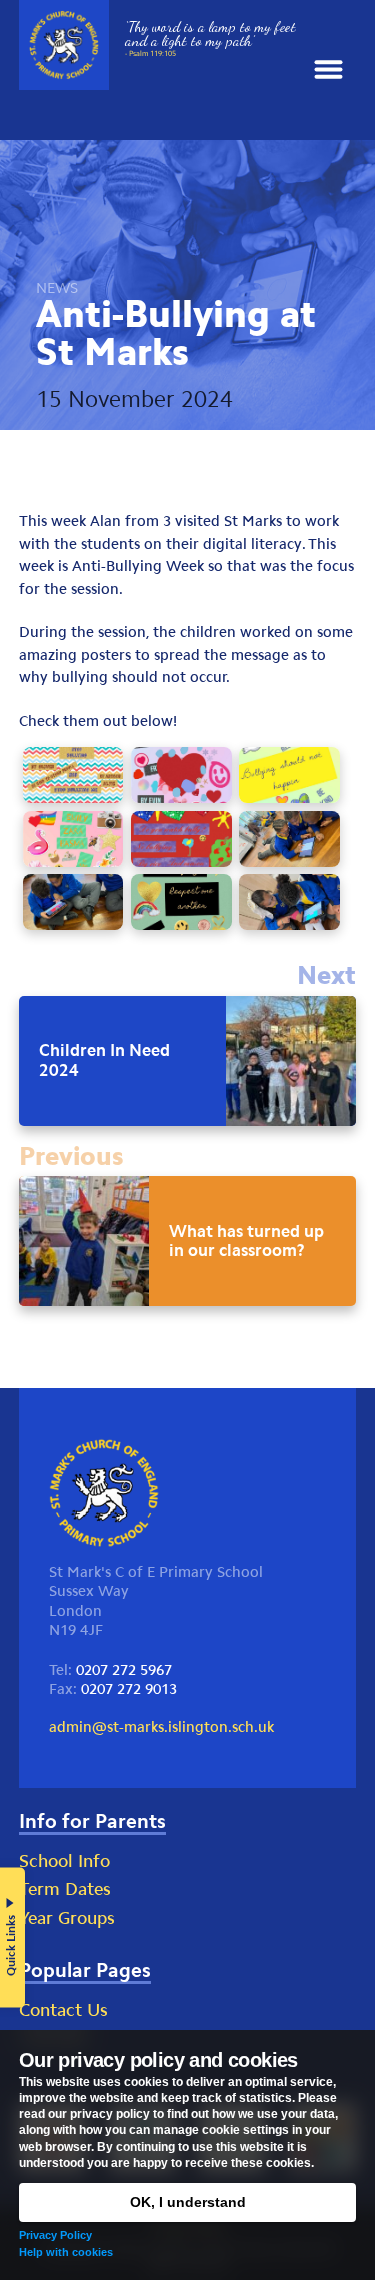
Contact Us (63, 2010)
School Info (64, 1861)
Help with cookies (66, 2252)
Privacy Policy (55, 2235)
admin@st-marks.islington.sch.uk (161, 1727)
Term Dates (65, 1889)
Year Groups (67, 1918)
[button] (328, 70)
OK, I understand (188, 2202)
